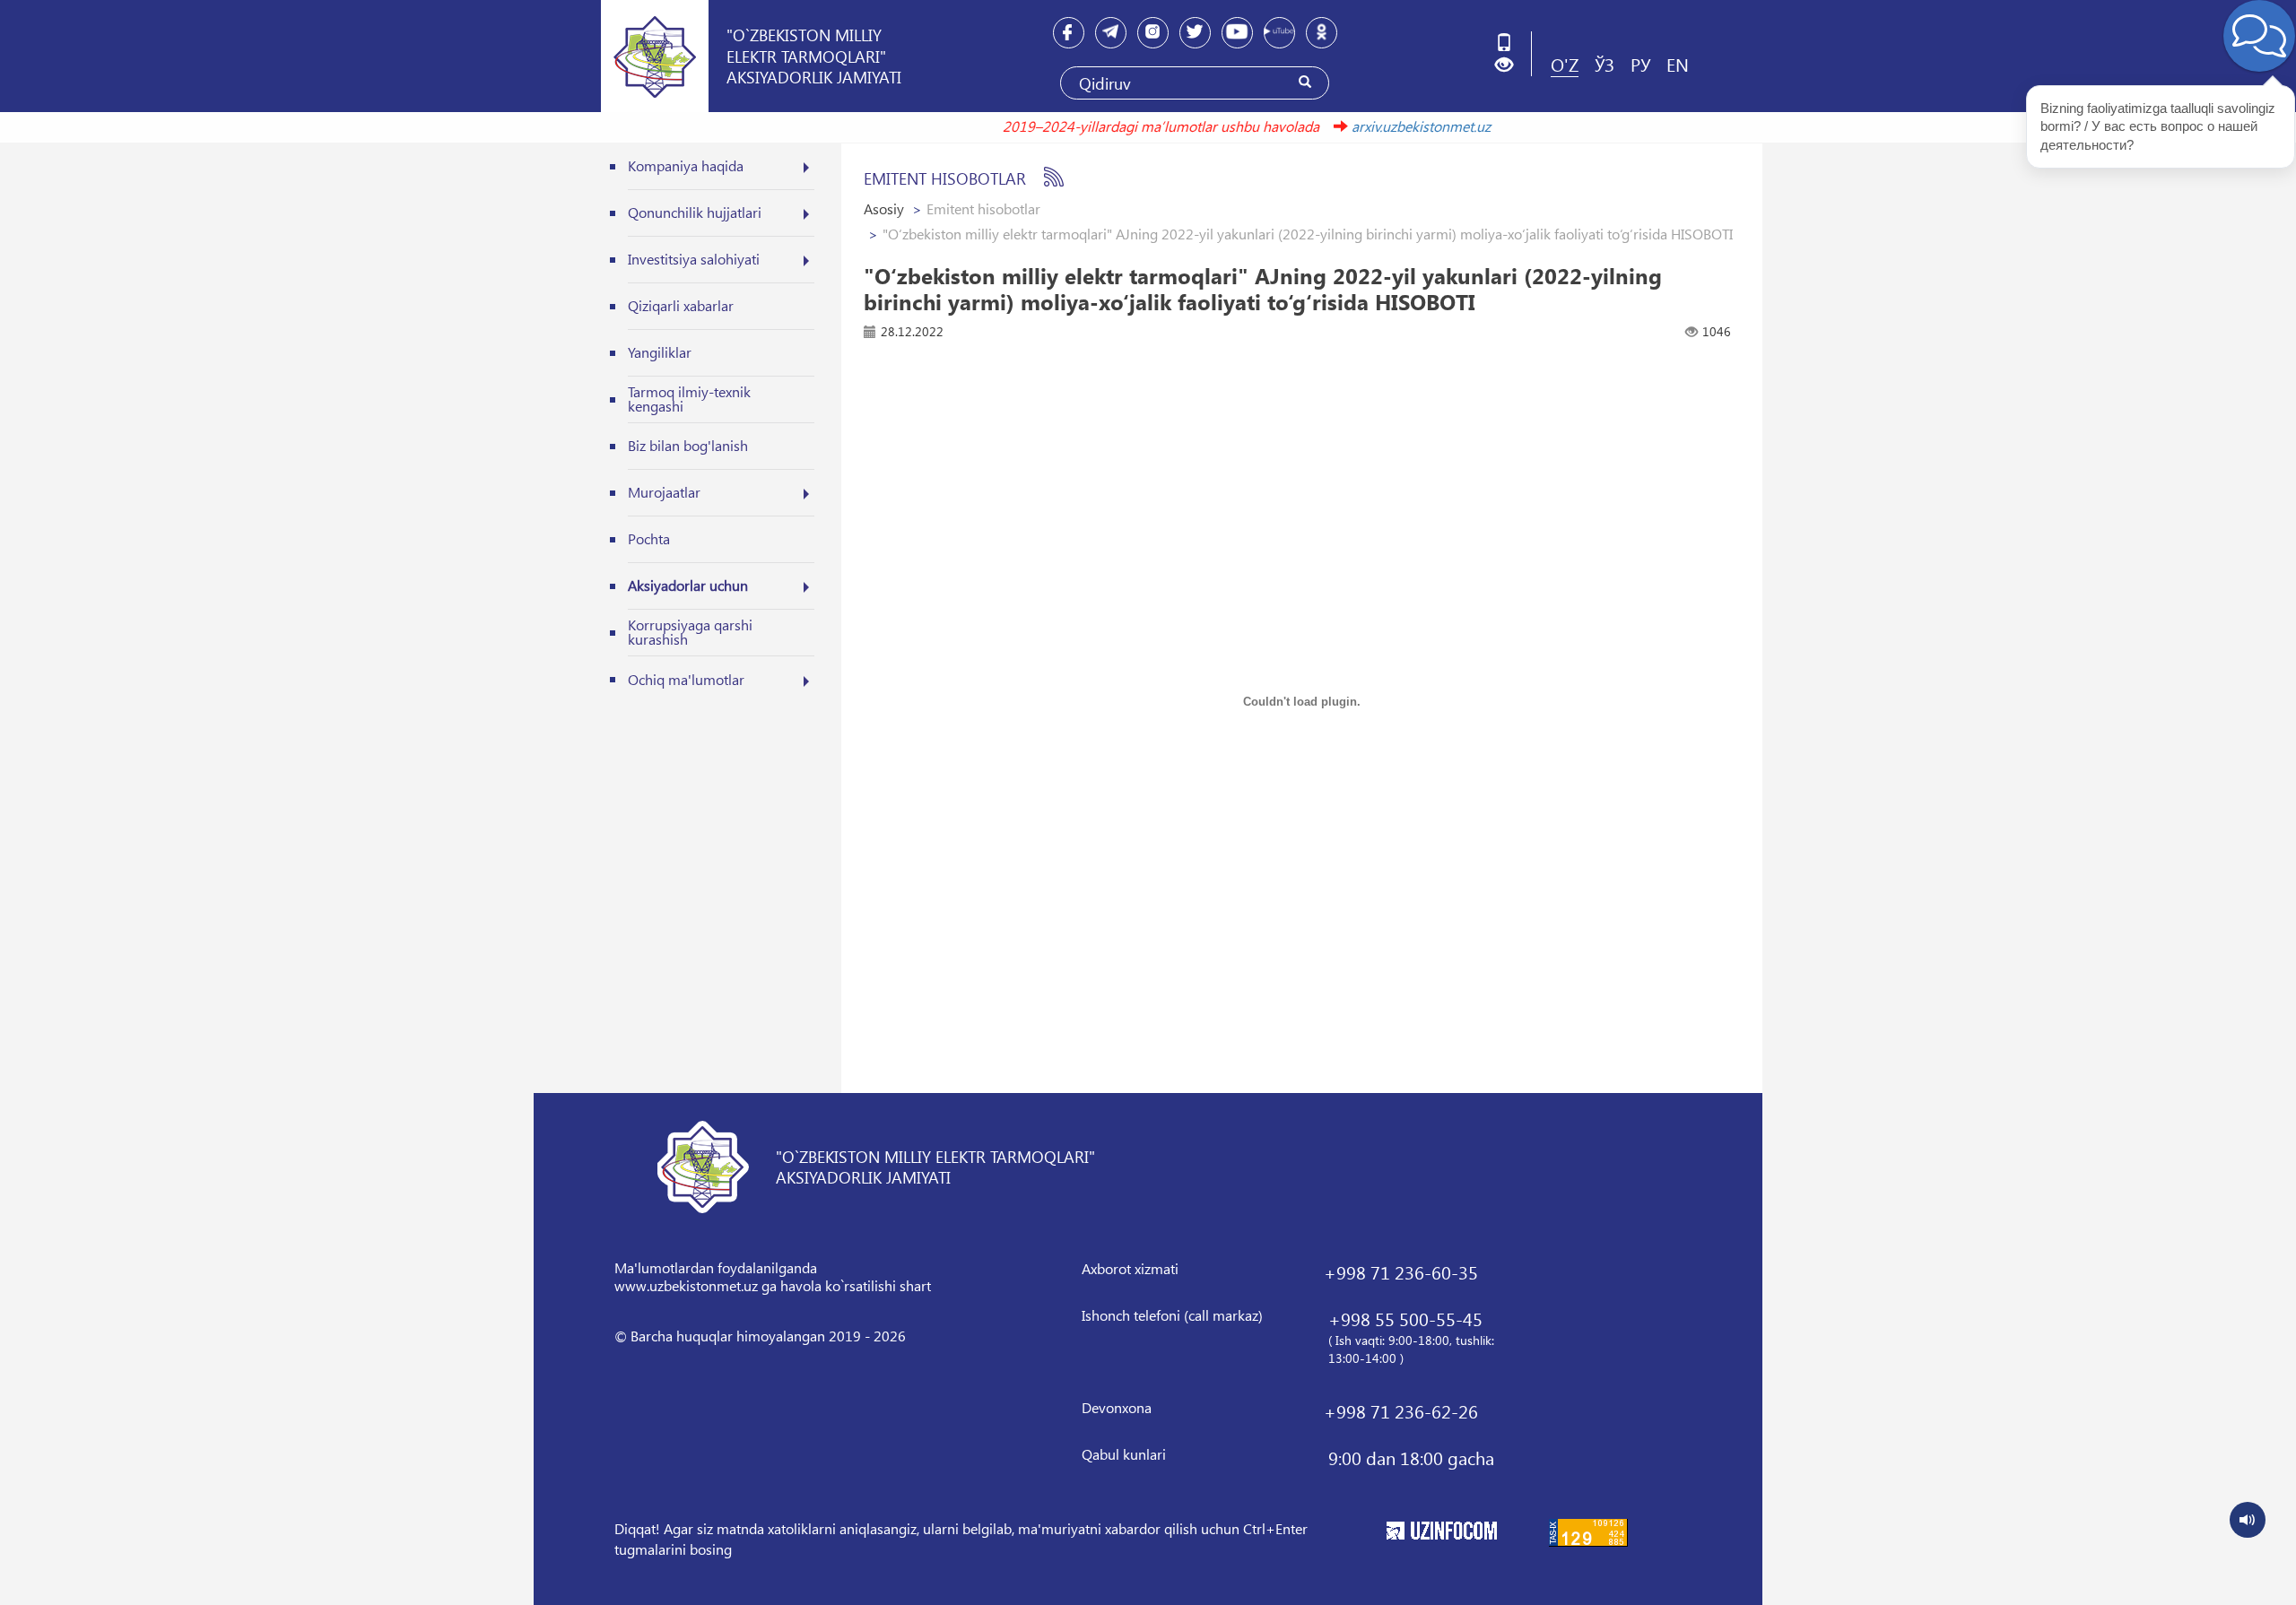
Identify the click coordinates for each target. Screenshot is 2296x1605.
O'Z (1565, 64)
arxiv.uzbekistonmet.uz (1392, 126)
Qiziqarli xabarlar (681, 305)
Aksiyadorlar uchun (688, 585)
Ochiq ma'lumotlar (686, 679)
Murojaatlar (664, 492)
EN (1678, 64)
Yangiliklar (660, 352)
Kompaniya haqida (686, 165)
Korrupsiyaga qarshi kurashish (690, 632)
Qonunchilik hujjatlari (695, 212)
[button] (1511, 65)
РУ (1640, 64)
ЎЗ (1605, 64)
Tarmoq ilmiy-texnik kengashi (689, 399)
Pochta (649, 538)
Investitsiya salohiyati (694, 259)
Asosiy (884, 208)
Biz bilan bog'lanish (688, 445)
